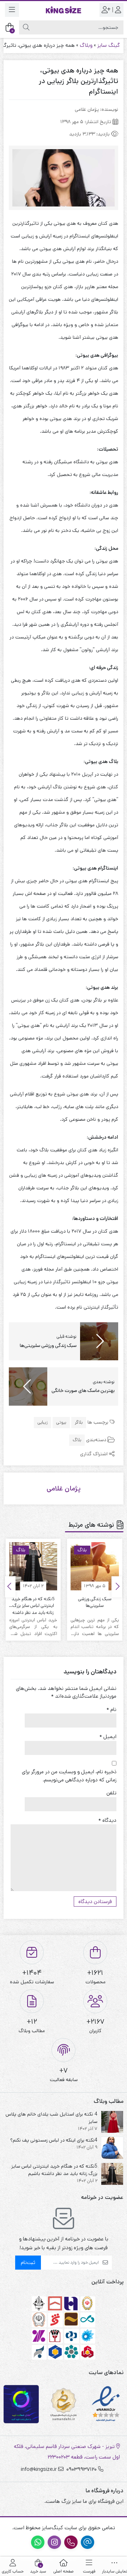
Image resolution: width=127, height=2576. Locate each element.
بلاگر (79, 1422)
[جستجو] (26, 27)
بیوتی (61, 1422)
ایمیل (108, 1737)
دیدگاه (107, 1820)
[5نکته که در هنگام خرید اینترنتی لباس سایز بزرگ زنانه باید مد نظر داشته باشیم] (33, 1566)
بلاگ (77, 1440)
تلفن (111, 1793)
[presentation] (117, 1587)
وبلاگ (86, 45)
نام (111, 1709)
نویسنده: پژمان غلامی (96, 109)
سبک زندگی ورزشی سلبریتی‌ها (95, 1602)
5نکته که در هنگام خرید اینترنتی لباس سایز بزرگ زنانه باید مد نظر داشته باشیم (33, 1602)
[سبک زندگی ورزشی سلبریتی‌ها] (95, 1566)
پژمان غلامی (64, 1489)
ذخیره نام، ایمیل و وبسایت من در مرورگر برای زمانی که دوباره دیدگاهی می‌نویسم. (69, 1776)
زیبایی (43, 1422)
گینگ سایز (109, 45)
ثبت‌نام (28, 2262)
